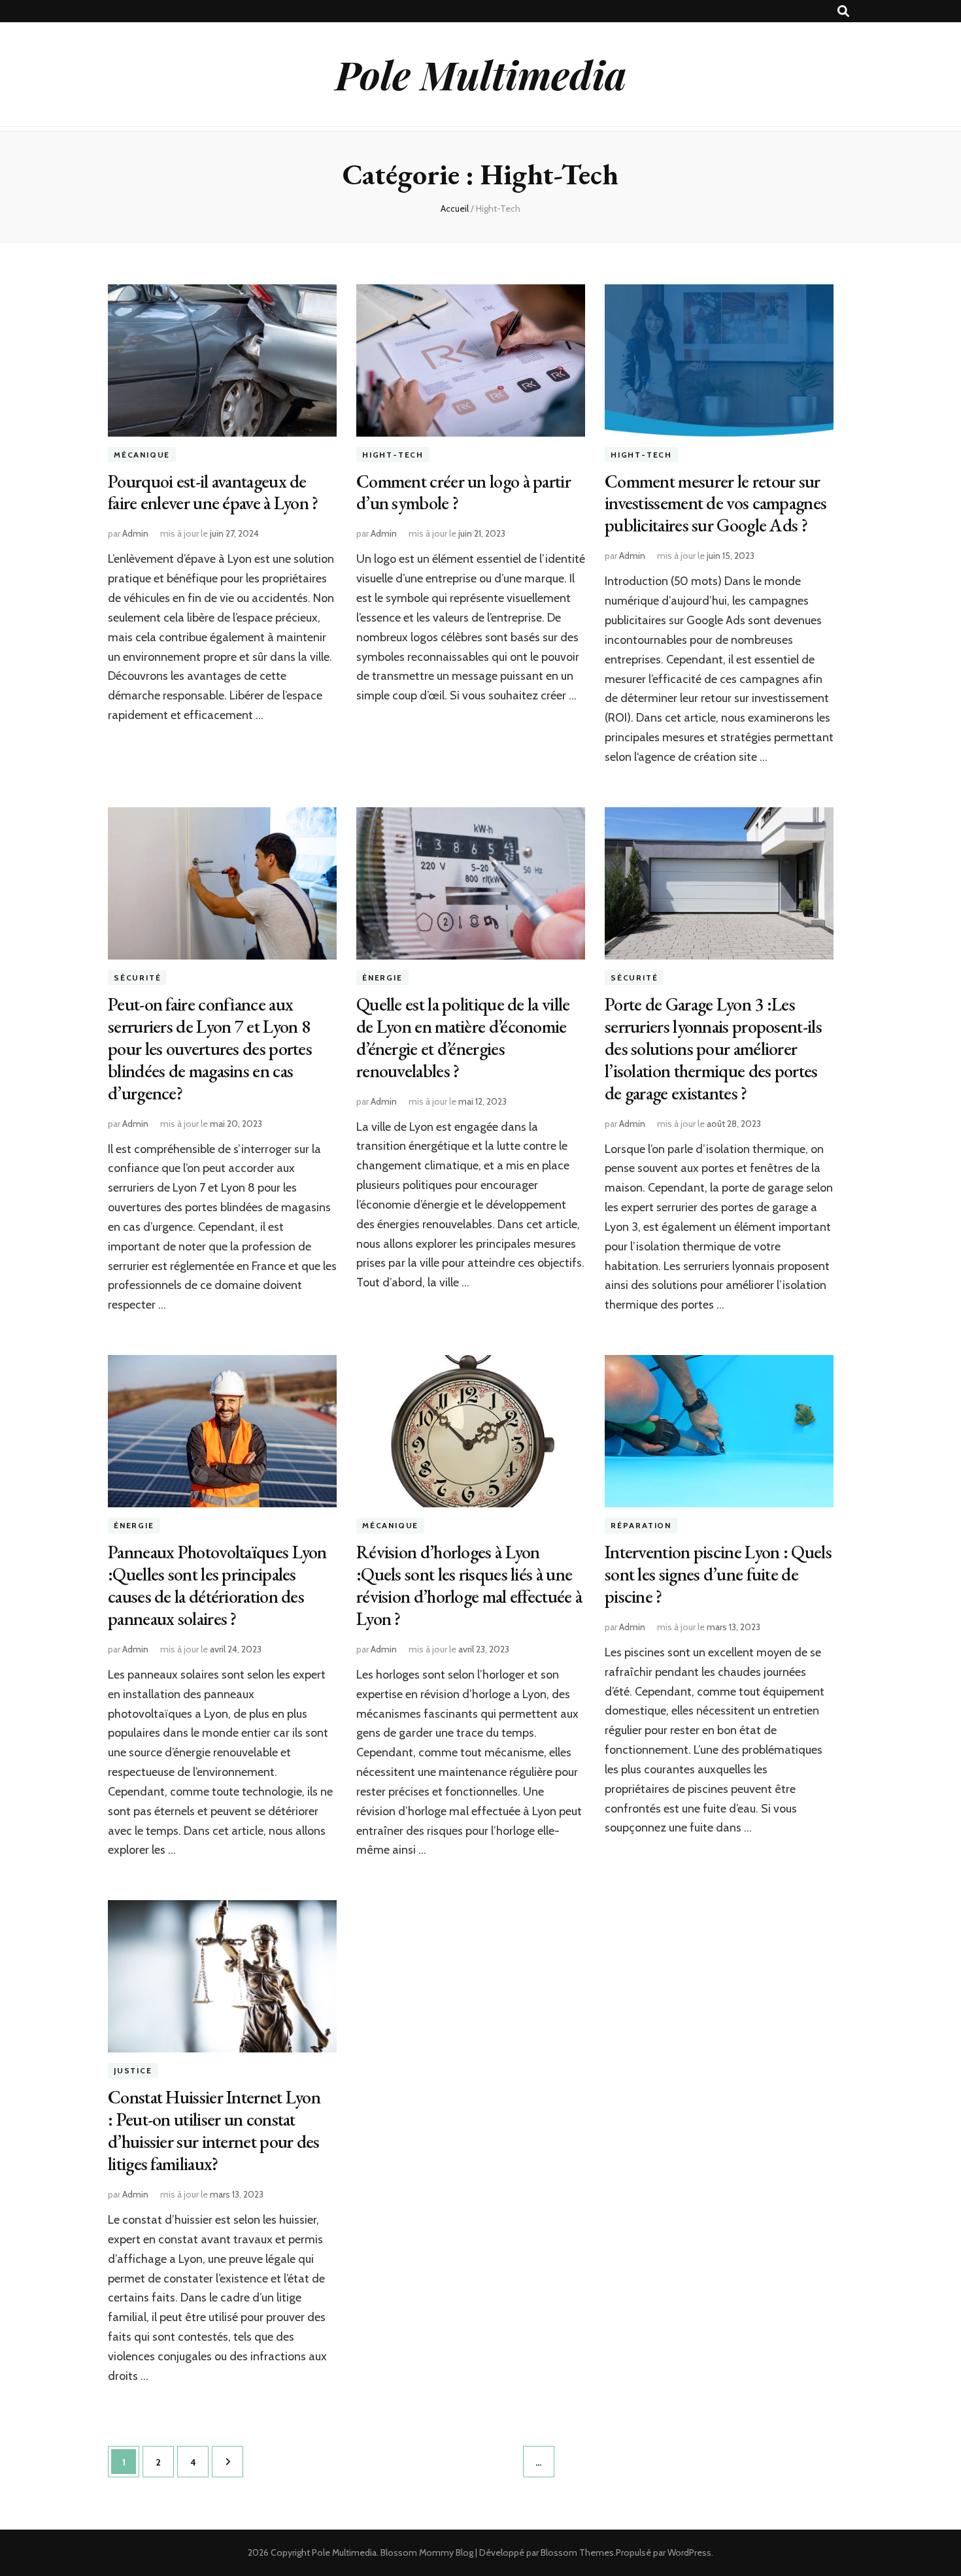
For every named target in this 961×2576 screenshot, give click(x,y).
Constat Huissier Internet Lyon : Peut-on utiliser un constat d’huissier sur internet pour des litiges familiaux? (214, 2130)
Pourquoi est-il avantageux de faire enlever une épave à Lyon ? (213, 492)
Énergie (382, 978)
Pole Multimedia (481, 74)
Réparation (641, 1525)
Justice (133, 2070)
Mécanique (142, 455)
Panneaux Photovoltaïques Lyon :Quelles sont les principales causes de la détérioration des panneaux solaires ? (217, 1585)
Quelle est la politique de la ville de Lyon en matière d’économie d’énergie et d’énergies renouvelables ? (463, 1037)
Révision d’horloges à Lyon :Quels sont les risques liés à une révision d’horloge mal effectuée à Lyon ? (469, 1585)
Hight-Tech (393, 455)
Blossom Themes (577, 2552)
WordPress (689, 2552)
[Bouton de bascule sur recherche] (843, 11)
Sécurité (137, 978)
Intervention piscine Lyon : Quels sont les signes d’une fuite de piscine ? (718, 1574)
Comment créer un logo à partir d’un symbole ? (464, 492)
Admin (135, 533)
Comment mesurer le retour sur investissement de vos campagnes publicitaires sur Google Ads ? (716, 503)
